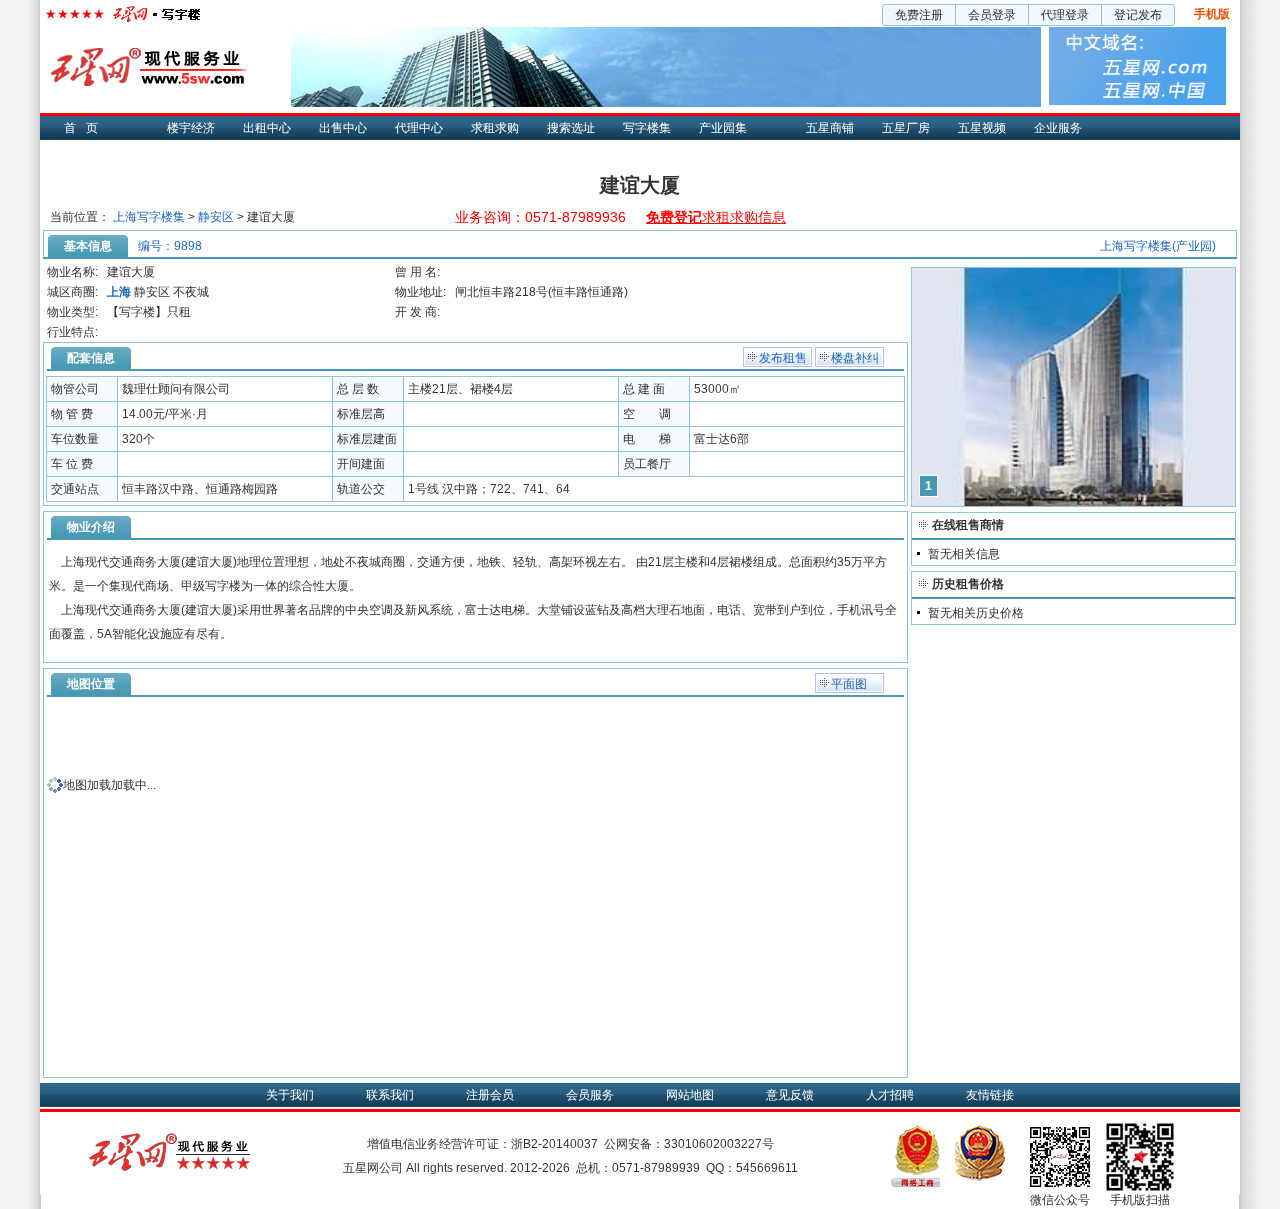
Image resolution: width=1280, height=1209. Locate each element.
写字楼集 (647, 128)
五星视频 (982, 128)
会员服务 (590, 1095)
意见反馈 (790, 1095)
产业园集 (723, 128)
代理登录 (1065, 15)
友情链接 (990, 1095)
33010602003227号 (719, 1144)
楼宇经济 (191, 128)
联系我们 (390, 1095)
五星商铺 (830, 128)
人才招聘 (890, 1095)
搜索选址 (571, 128)
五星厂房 (906, 128)
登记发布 (1138, 15)
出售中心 (343, 128)
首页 (86, 128)
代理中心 (419, 128)
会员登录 (992, 15)
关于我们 (290, 1095)
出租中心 (267, 128)
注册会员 (490, 1095)
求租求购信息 (716, 217)
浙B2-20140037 (554, 1144)
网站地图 (690, 1095)
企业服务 (1058, 128)
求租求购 (495, 128)
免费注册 (919, 15)
